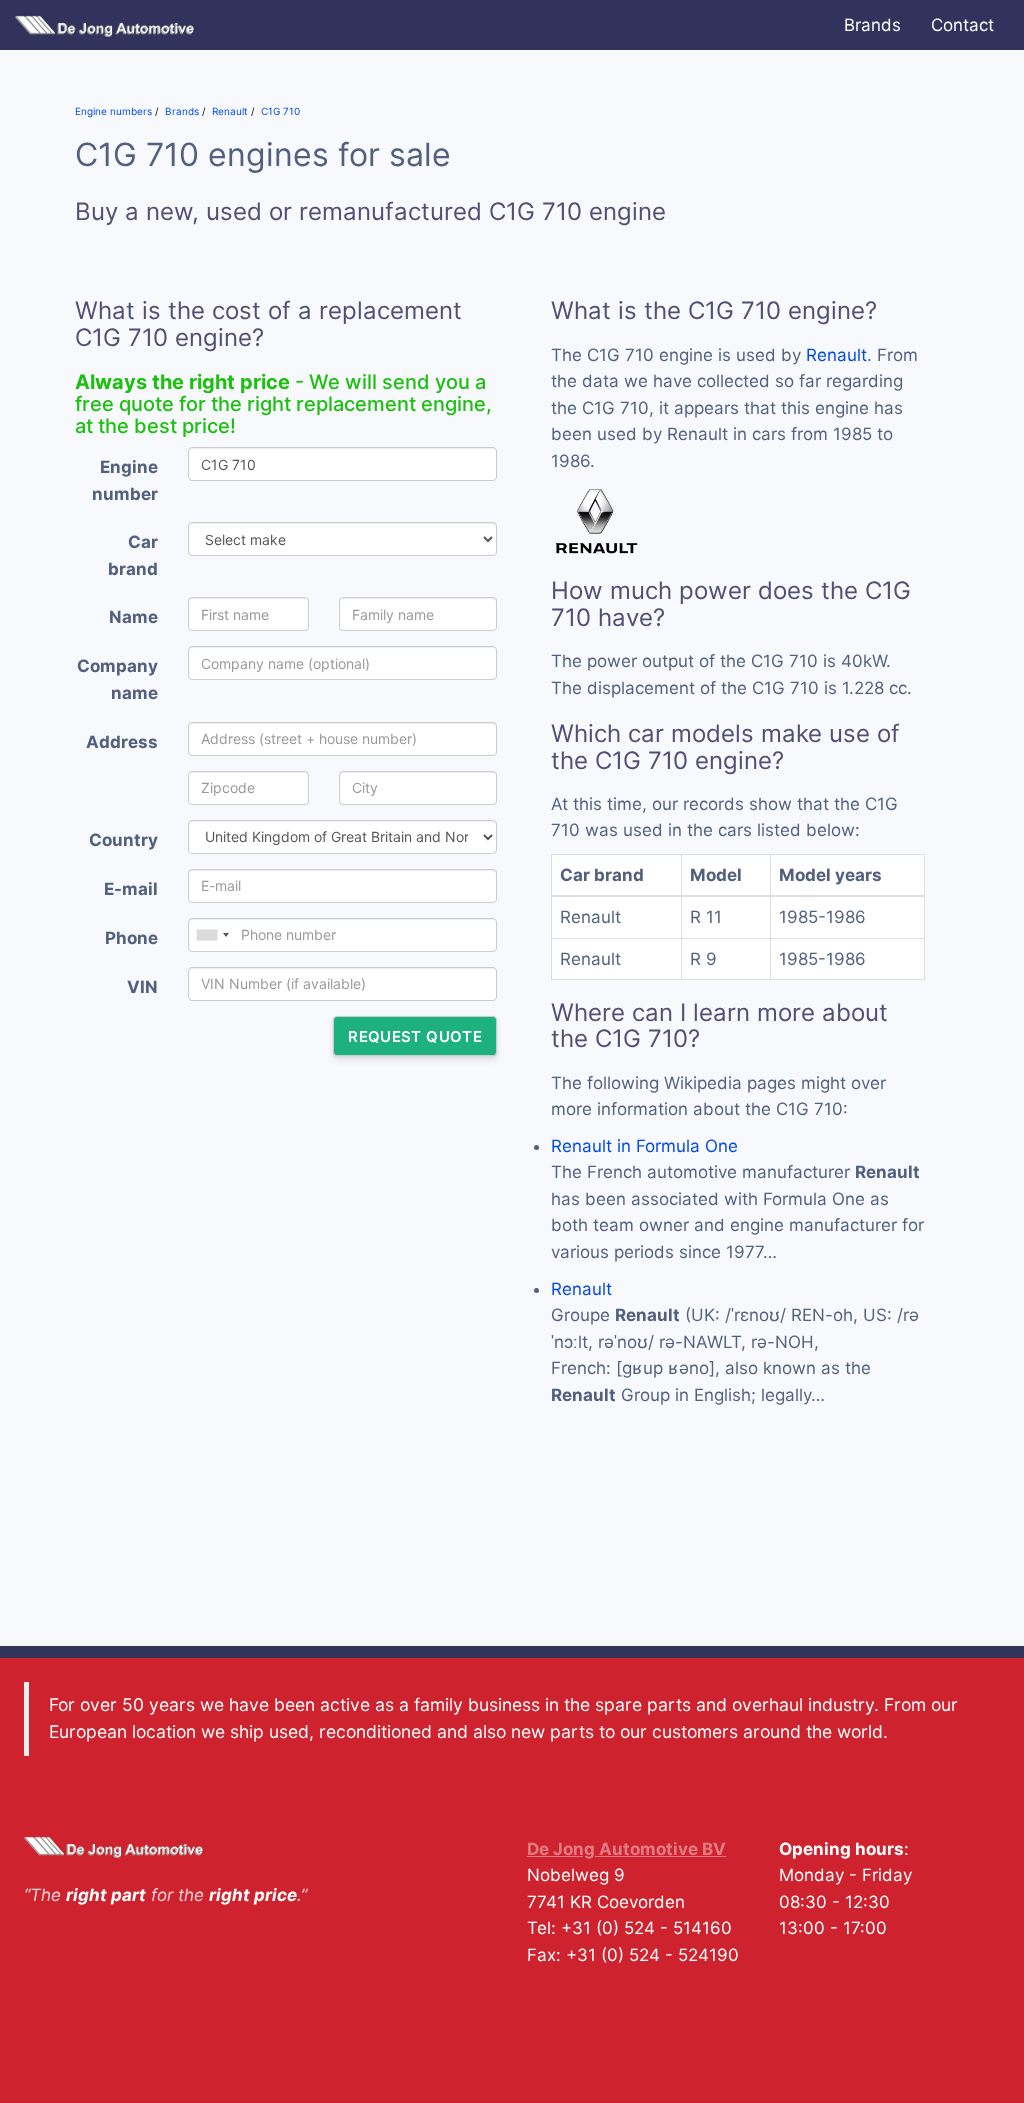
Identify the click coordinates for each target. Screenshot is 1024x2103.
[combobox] (212, 935)
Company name (117, 679)
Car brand (133, 555)
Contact (962, 25)
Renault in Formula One (644, 1146)
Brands (872, 25)
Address (122, 742)
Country (123, 840)
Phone (131, 938)
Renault (836, 355)
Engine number (125, 480)
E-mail (131, 889)
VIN (142, 987)
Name (133, 617)
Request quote (415, 1036)
